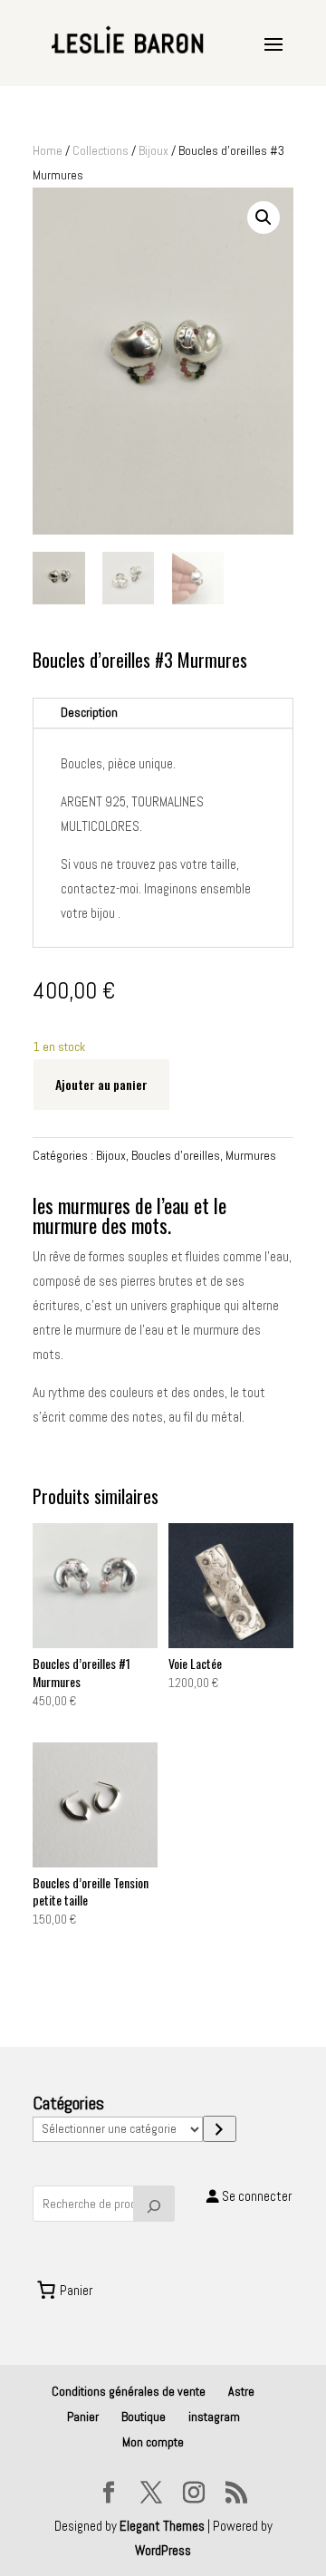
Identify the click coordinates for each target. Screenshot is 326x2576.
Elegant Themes (162, 2526)
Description (89, 712)
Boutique (144, 2417)
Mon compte (153, 2442)
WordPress (163, 2550)
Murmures (251, 1155)
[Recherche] (154, 2204)
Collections (101, 150)
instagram (214, 2417)
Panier (83, 2417)
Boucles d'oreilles (176, 1155)
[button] (264, 217)
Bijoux (153, 150)
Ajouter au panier (101, 1084)
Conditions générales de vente (129, 2391)
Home (48, 150)
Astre (241, 2391)
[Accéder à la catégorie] (220, 2129)
